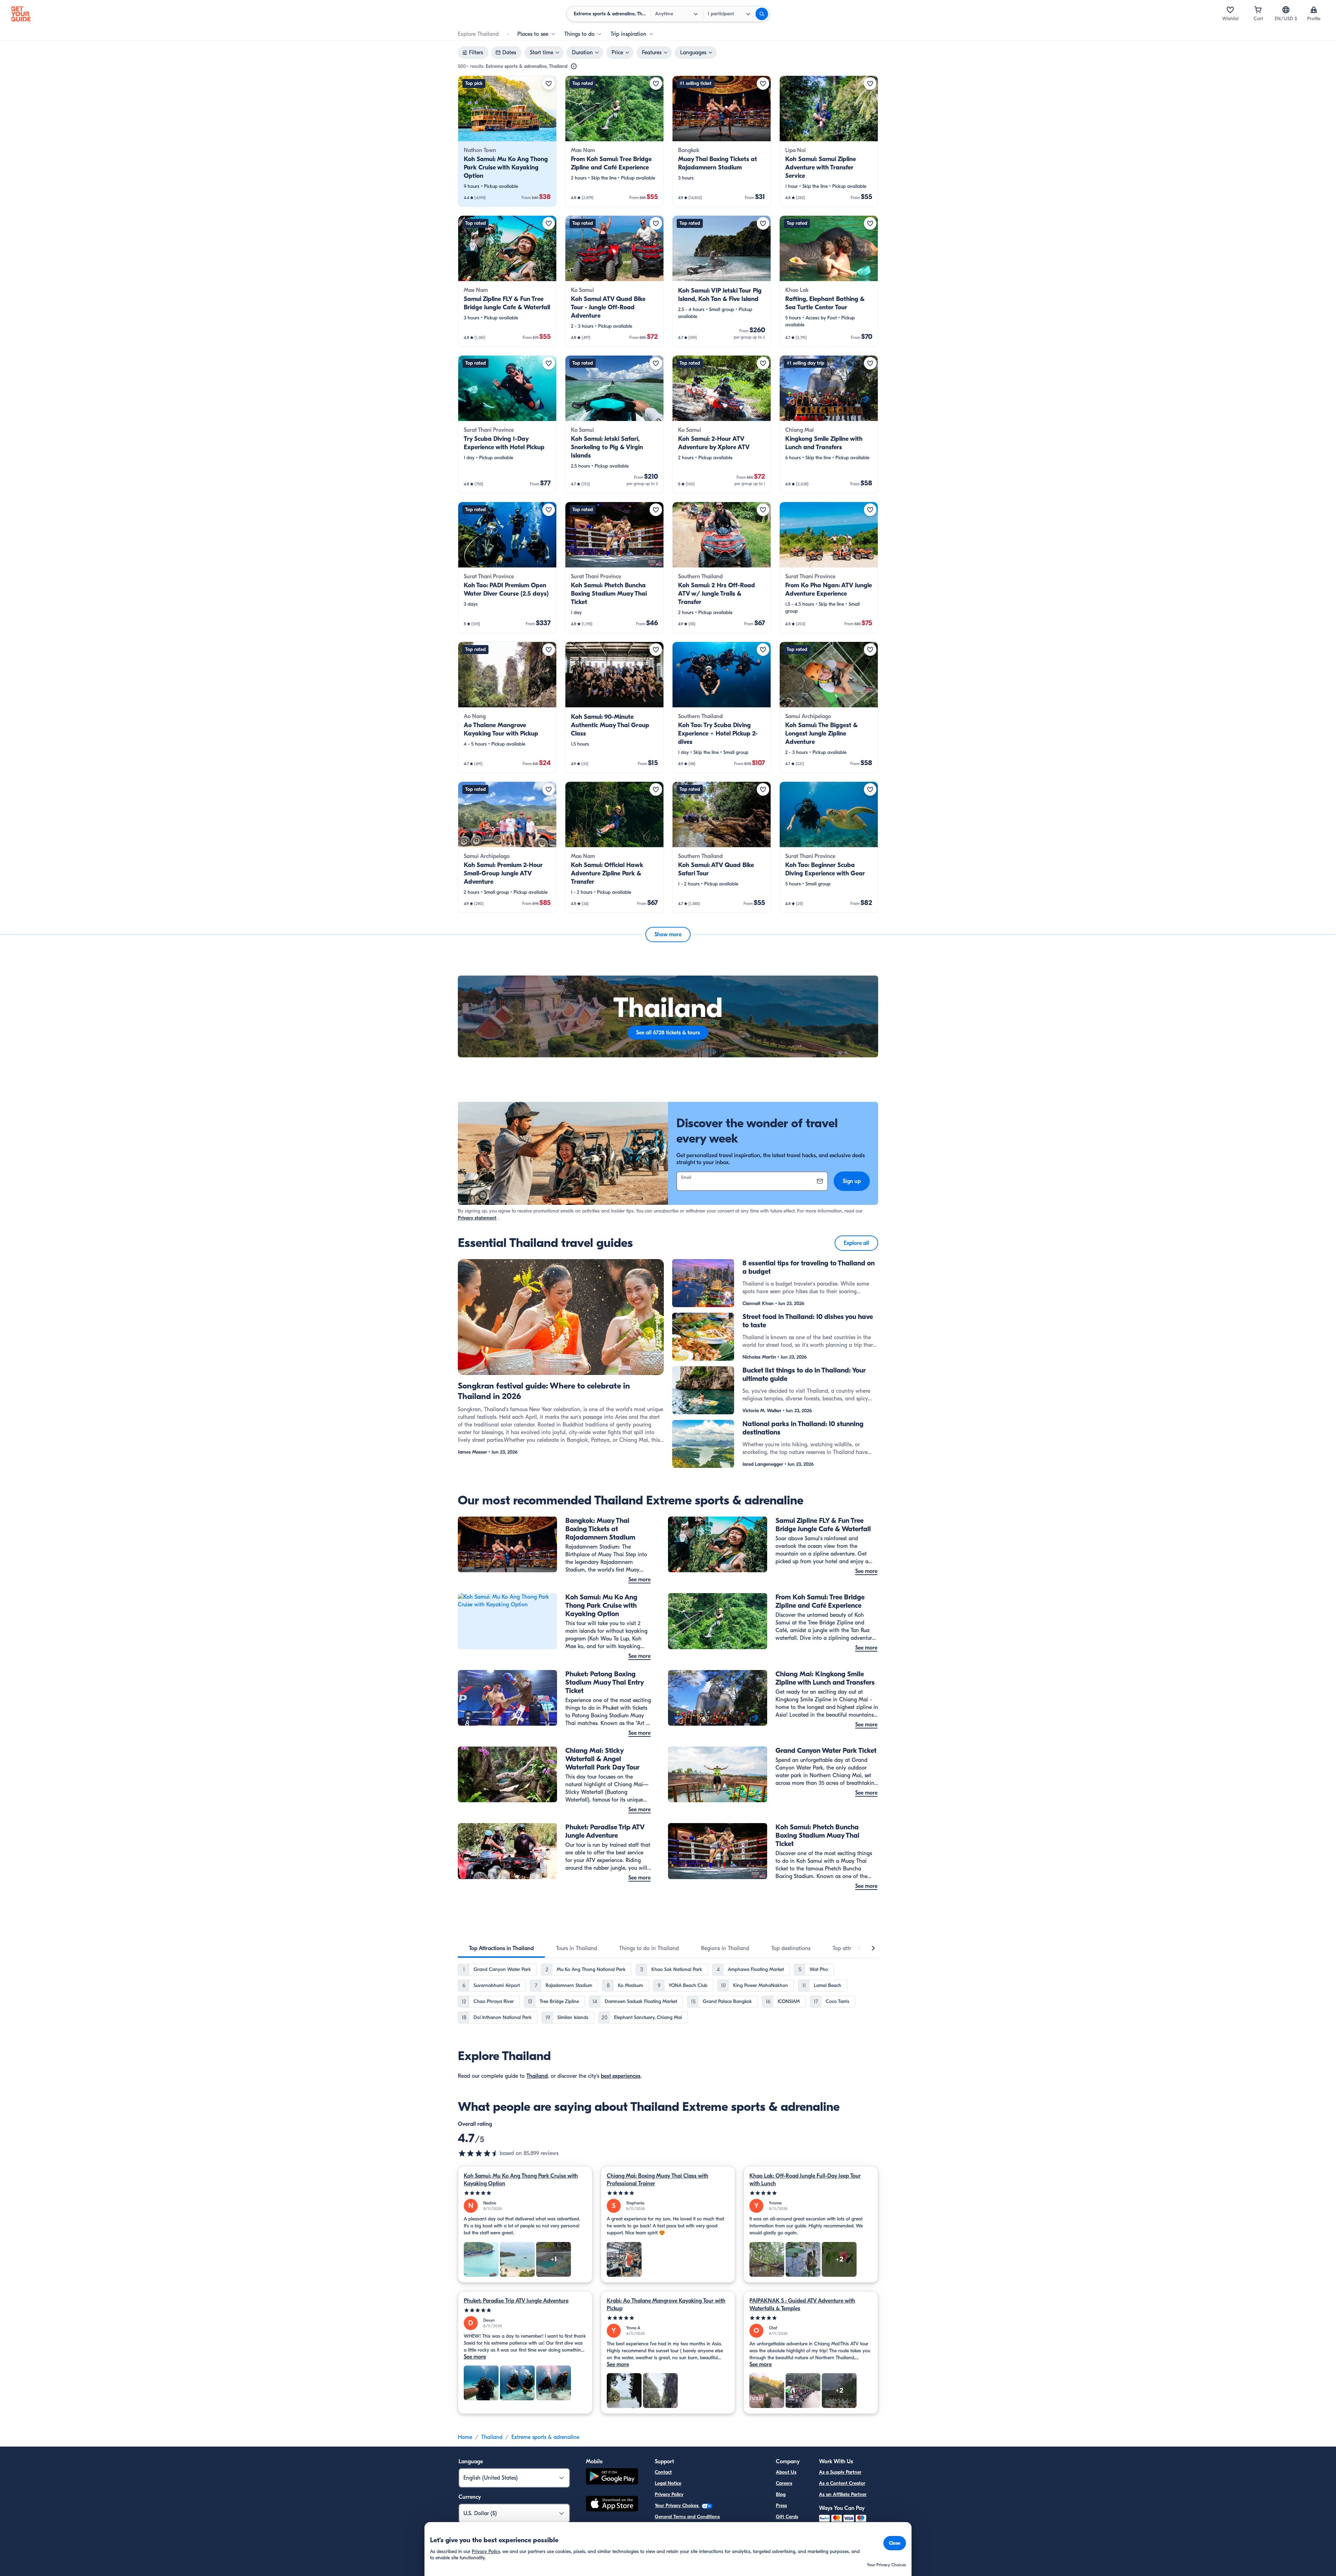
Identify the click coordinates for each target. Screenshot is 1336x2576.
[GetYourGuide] (21, 14)
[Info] (574, 66)
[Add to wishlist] (549, 84)
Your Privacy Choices (677, 2506)
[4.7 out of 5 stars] (479, 2153)
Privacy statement (477, 1218)
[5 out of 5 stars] (525, 2193)
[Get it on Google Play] (612, 2477)
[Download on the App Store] (612, 2505)
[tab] (501, 1948)
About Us (786, 2472)
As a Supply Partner (840, 2472)
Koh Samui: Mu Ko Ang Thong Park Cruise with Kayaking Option (521, 2180)
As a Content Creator (842, 2483)
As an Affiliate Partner (843, 2494)
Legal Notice (668, 2483)
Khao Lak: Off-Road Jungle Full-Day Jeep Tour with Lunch (805, 2180)
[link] (507, 141)
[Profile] (1314, 10)
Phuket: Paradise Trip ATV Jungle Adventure (516, 2301)
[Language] (1286, 10)
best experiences (621, 2076)
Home (465, 2437)
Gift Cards (787, 2517)
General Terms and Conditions (687, 2517)
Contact (663, 2472)
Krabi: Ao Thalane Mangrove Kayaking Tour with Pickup (666, 2305)
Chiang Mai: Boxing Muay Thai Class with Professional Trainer (658, 2180)
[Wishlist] (1230, 10)
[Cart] (1258, 10)
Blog (781, 2494)
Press (781, 2506)
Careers (784, 2483)
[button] (507, 141)
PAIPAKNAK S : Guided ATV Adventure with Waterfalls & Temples (802, 2305)
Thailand (537, 2076)
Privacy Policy (669, 2494)
